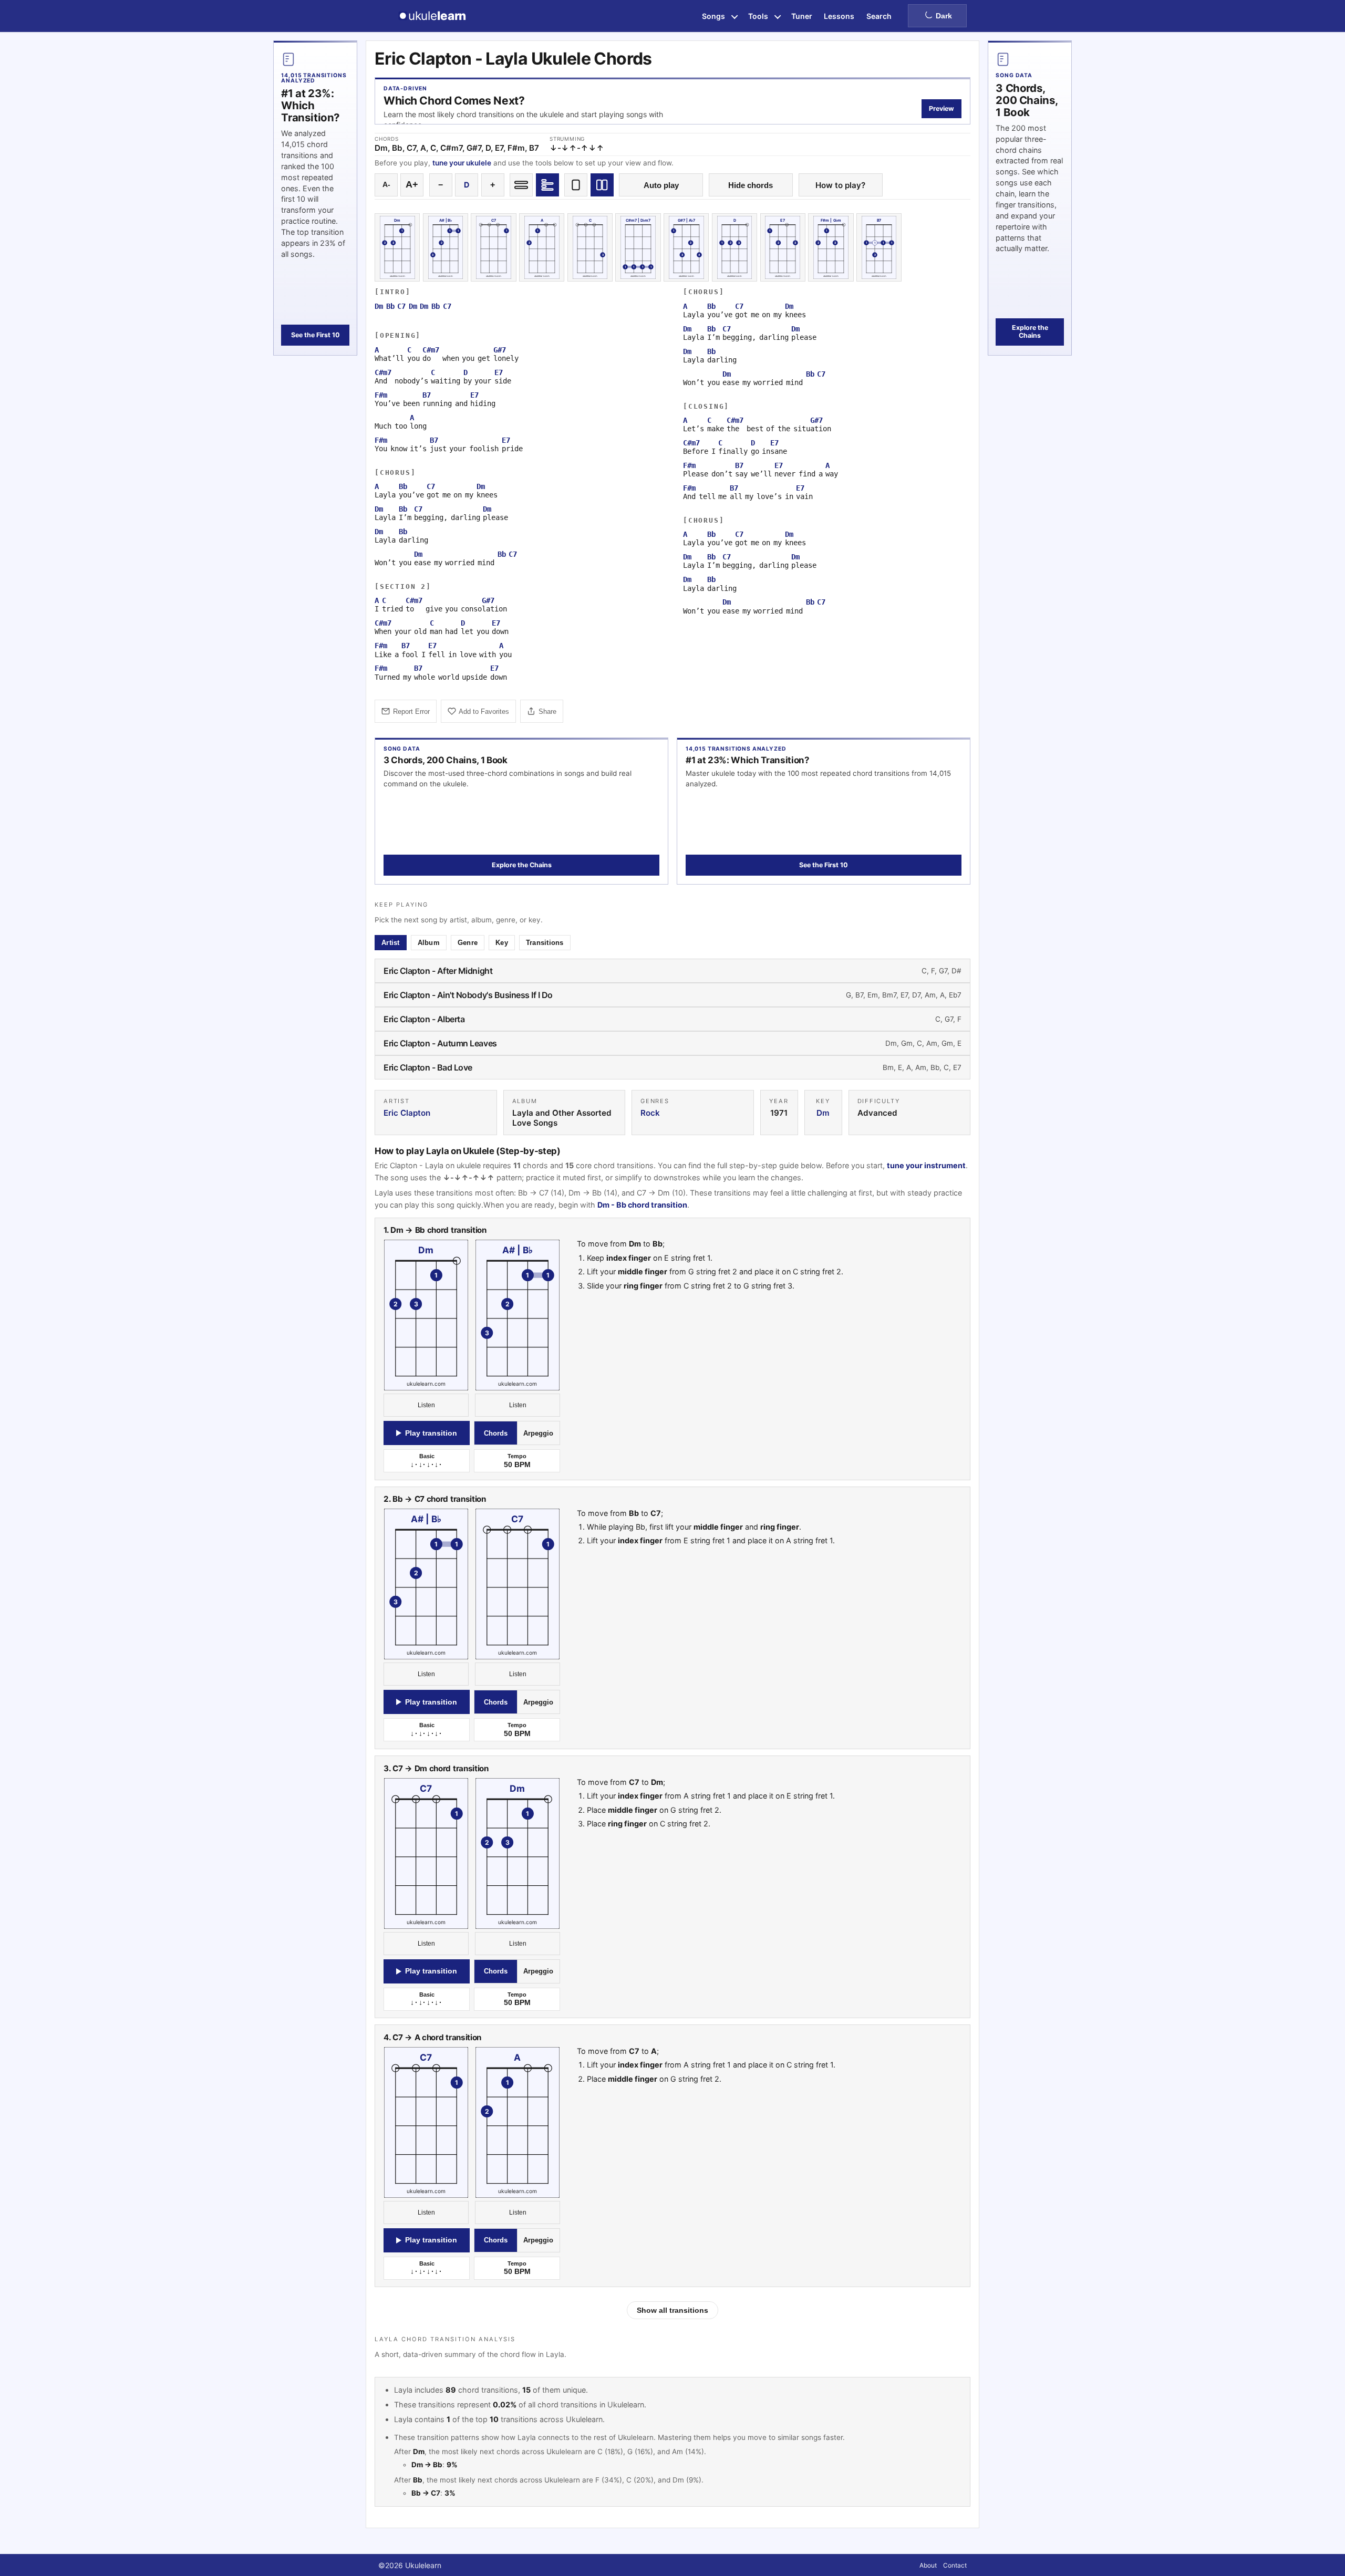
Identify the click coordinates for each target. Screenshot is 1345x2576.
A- (386, 185)
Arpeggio (538, 1433)
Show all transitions (672, 2310)
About (928, 2565)
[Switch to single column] (576, 185)
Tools (758, 16)
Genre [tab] (468, 943)
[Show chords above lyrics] (547, 185)
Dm (823, 1113)
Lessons (839, 16)
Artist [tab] (391, 943)
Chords (496, 1433)
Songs (713, 16)
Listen (426, 1406)
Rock (650, 1113)
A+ (412, 184)
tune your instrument (926, 1165)
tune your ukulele (462, 163)
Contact (955, 2565)
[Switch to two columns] (602, 185)
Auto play (661, 185)
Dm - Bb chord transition (642, 1205)
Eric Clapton (407, 1113)
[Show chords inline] (521, 185)
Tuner (802, 16)
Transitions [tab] (545, 943)
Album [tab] (429, 943)
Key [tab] (502, 943)
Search (879, 16)
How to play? (840, 185)
